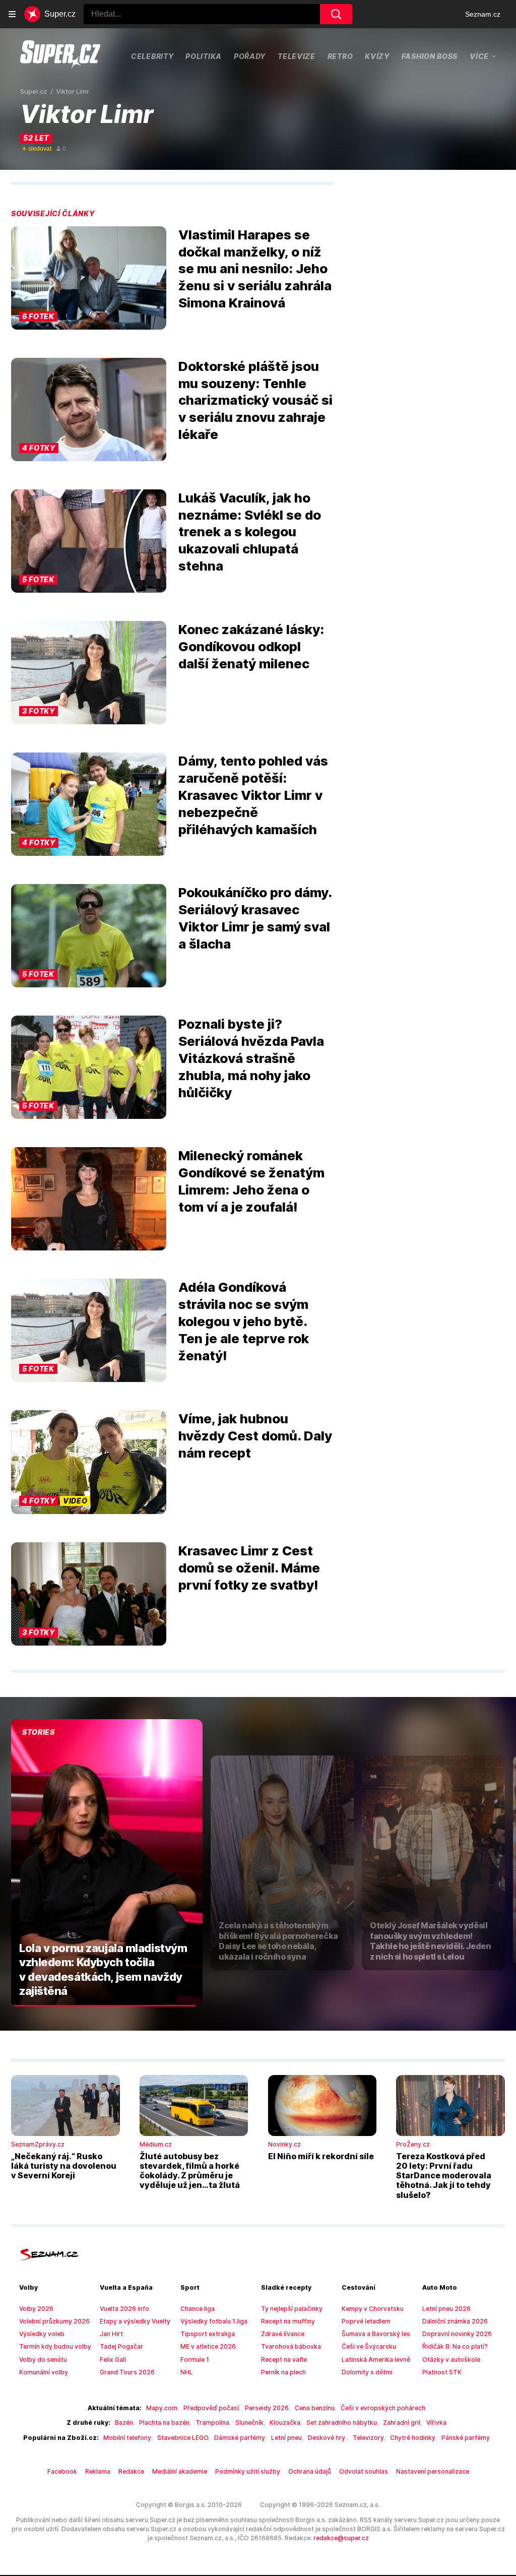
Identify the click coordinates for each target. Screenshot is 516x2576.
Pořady (250, 56)
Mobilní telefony (127, 2438)
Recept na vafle (284, 2360)
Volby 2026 (36, 2309)
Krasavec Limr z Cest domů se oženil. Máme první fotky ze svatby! (249, 1568)
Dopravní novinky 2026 (457, 2334)
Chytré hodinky (413, 2438)
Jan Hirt (111, 2334)
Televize (297, 56)
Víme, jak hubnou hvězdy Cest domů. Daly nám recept (255, 1436)
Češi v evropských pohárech (383, 2408)
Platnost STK (442, 2372)
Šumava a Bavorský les (376, 2334)
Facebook (62, 2471)
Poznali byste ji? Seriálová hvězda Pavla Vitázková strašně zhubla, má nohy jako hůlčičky (251, 1058)
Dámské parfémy (240, 2438)
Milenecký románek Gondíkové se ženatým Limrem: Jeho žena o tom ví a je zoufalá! (251, 1181)
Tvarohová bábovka (291, 2346)
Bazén (124, 2423)
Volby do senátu (43, 2360)
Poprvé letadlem (366, 2321)
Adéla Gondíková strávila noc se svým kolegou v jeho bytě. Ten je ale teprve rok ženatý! (244, 1321)
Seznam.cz (483, 14)
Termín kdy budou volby (55, 2346)
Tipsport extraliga (208, 2334)
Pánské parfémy (466, 2438)
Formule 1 (195, 2360)
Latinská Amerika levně (376, 2360)
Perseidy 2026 (267, 2408)
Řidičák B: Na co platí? (455, 2346)
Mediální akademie (180, 2471)
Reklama (98, 2471)
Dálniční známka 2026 (455, 2321)
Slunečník (249, 2423)
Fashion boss (430, 56)
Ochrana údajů (310, 2471)
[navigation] (12, 14)
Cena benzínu (315, 2408)
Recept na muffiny (288, 2321)
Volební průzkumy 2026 (54, 2321)
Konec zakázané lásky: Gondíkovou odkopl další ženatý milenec (251, 646)
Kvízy (377, 56)
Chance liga (198, 2309)
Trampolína (212, 2423)
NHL (187, 2372)
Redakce (131, 2471)
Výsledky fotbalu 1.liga (214, 2321)
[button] (89, 278)
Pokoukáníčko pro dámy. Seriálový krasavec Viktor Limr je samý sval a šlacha (255, 918)
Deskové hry (327, 2438)
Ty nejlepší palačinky (292, 2309)
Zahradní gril (402, 2423)
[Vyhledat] (336, 14)
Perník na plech (283, 2372)
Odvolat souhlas (364, 2471)
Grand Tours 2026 (127, 2372)
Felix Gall (113, 2360)
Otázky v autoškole (451, 2360)
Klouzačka (285, 2423)
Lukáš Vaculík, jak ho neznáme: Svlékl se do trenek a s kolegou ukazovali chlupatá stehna (250, 532)
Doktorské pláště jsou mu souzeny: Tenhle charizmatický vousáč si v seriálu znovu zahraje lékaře (255, 400)
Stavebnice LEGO (183, 2438)
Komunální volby (44, 2372)
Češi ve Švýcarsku (369, 2346)
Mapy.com (162, 2408)
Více (479, 56)
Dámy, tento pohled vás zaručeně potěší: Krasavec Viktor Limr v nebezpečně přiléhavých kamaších (253, 795)
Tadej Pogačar (121, 2346)
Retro (340, 56)
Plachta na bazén (164, 2423)
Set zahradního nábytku (342, 2423)
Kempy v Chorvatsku (373, 2309)
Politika (204, 56)
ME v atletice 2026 (208, 2346)
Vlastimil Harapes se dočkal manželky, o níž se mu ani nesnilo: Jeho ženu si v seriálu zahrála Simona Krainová (255, 269)
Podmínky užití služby (248, 2471)
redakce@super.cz (341, 2538)
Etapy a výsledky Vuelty (135, 2321)
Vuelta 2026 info (124, 2309)
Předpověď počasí (211, 2408)
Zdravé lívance (283, 2334)
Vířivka (436, 2423)
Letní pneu (286, 2438)
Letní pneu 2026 (446, 2309)
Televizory (368, 2438)
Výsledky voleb (42, 2334)
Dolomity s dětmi (367, 2372)
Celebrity (152, 56)
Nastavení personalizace (433, 2471)
